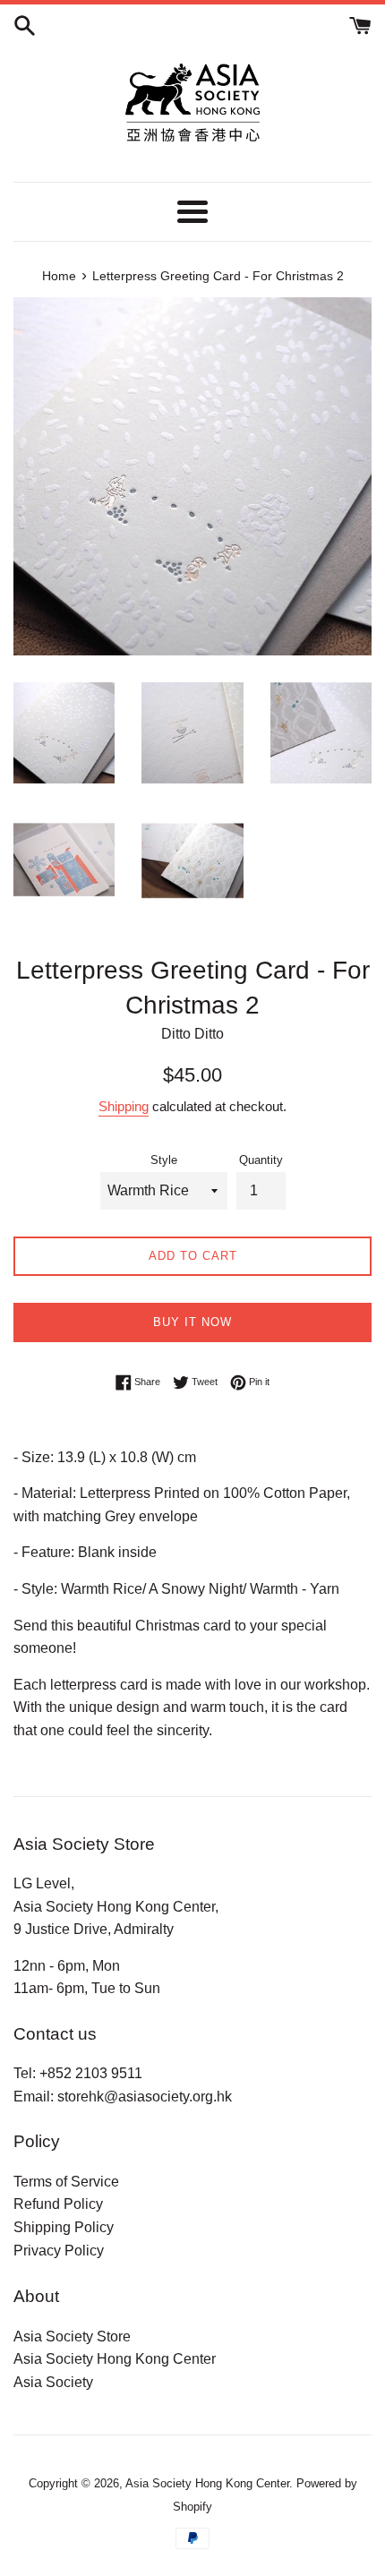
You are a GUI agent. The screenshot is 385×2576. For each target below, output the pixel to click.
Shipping (124, 1106)
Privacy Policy (59, 2251)
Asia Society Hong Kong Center (115, 2359)
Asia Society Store (72, 2336)
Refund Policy (58, 2204)
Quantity (261, 1160)
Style (164, 1160)
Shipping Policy (64, 2227)
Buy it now (192, 1322)
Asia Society (53, 2382)
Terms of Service (66, 2182)
